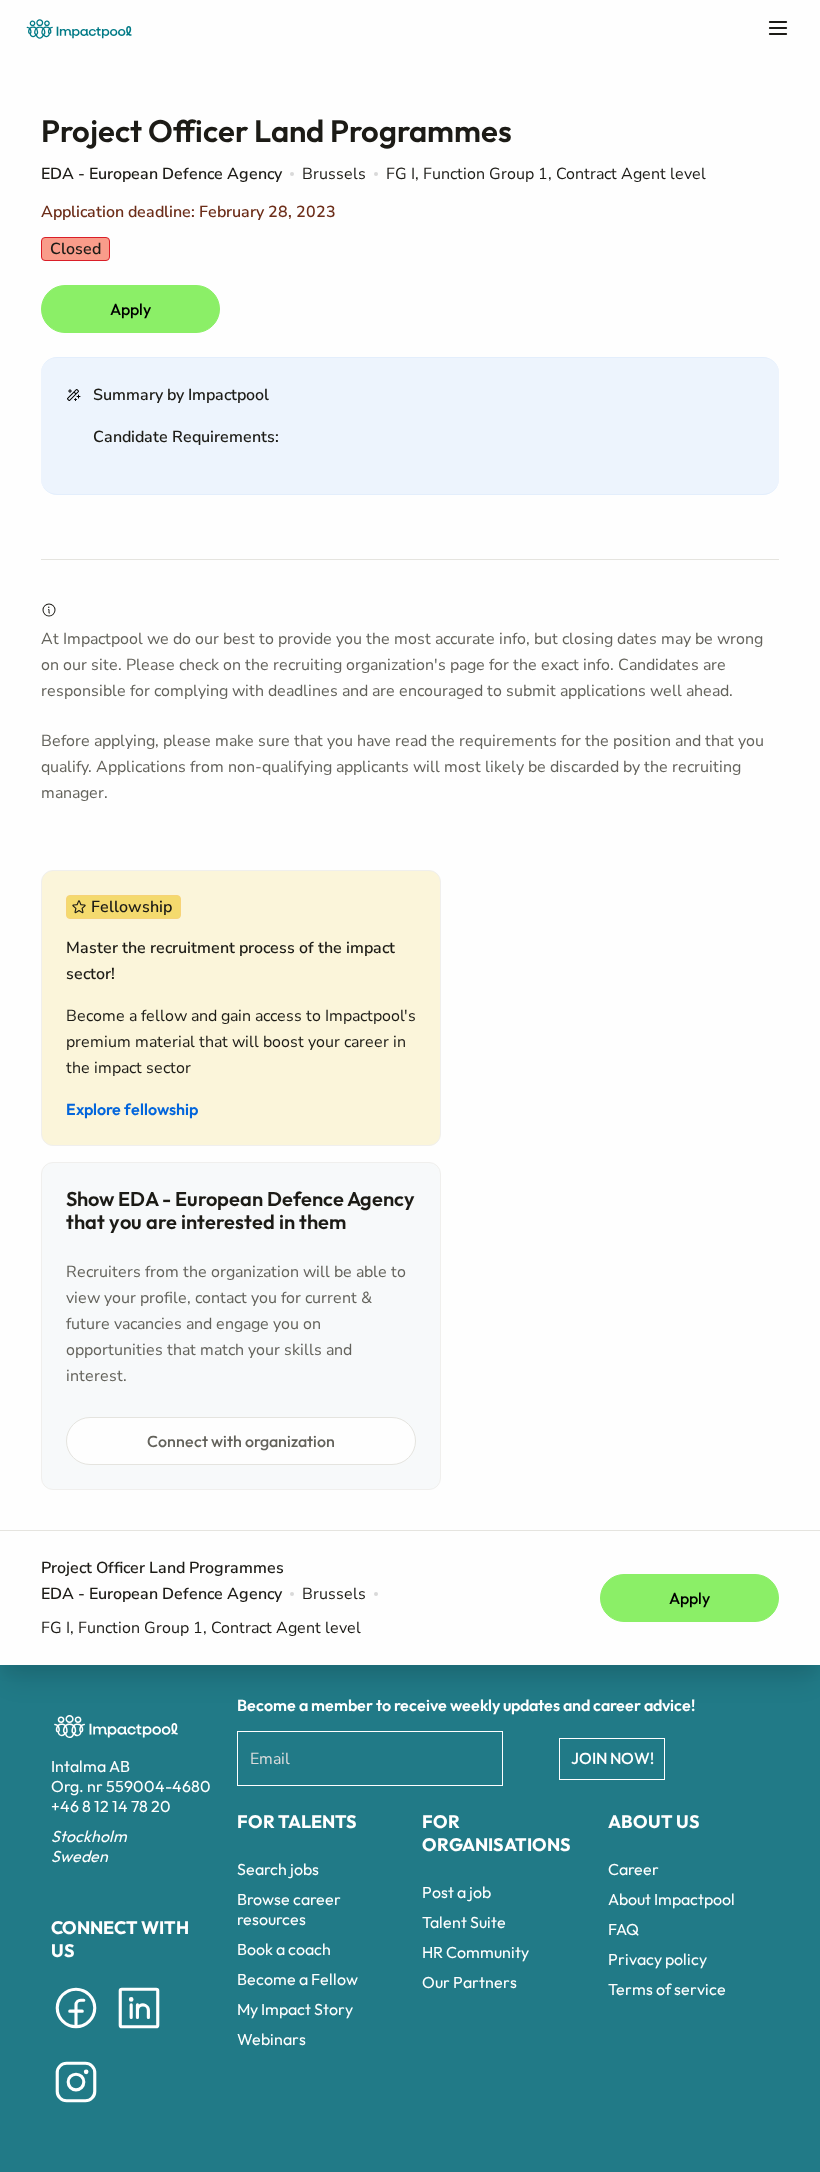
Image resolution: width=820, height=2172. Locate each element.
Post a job (456, 1892)
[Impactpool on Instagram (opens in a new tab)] (76, 2106)
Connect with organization (241, 1441)
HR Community (475, 1952)
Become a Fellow (297, 1979)
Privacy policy (657, 1959)
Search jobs (278, 1869)
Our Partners (469, 1982)
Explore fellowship (132, 1109)
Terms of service (667, 1989)
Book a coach (284, 1949)
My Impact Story (295, 2009)
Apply (130, 309)
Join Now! (612, 1758)
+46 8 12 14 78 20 (111, 1806)
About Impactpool (671, 1899)
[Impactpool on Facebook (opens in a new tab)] (76, 2032)
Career (633, 1869)
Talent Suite (464, 1922)
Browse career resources (289, 1909)
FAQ (623, 1929)
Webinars (271, 2039)
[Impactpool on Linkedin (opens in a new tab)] (139, 2032)
